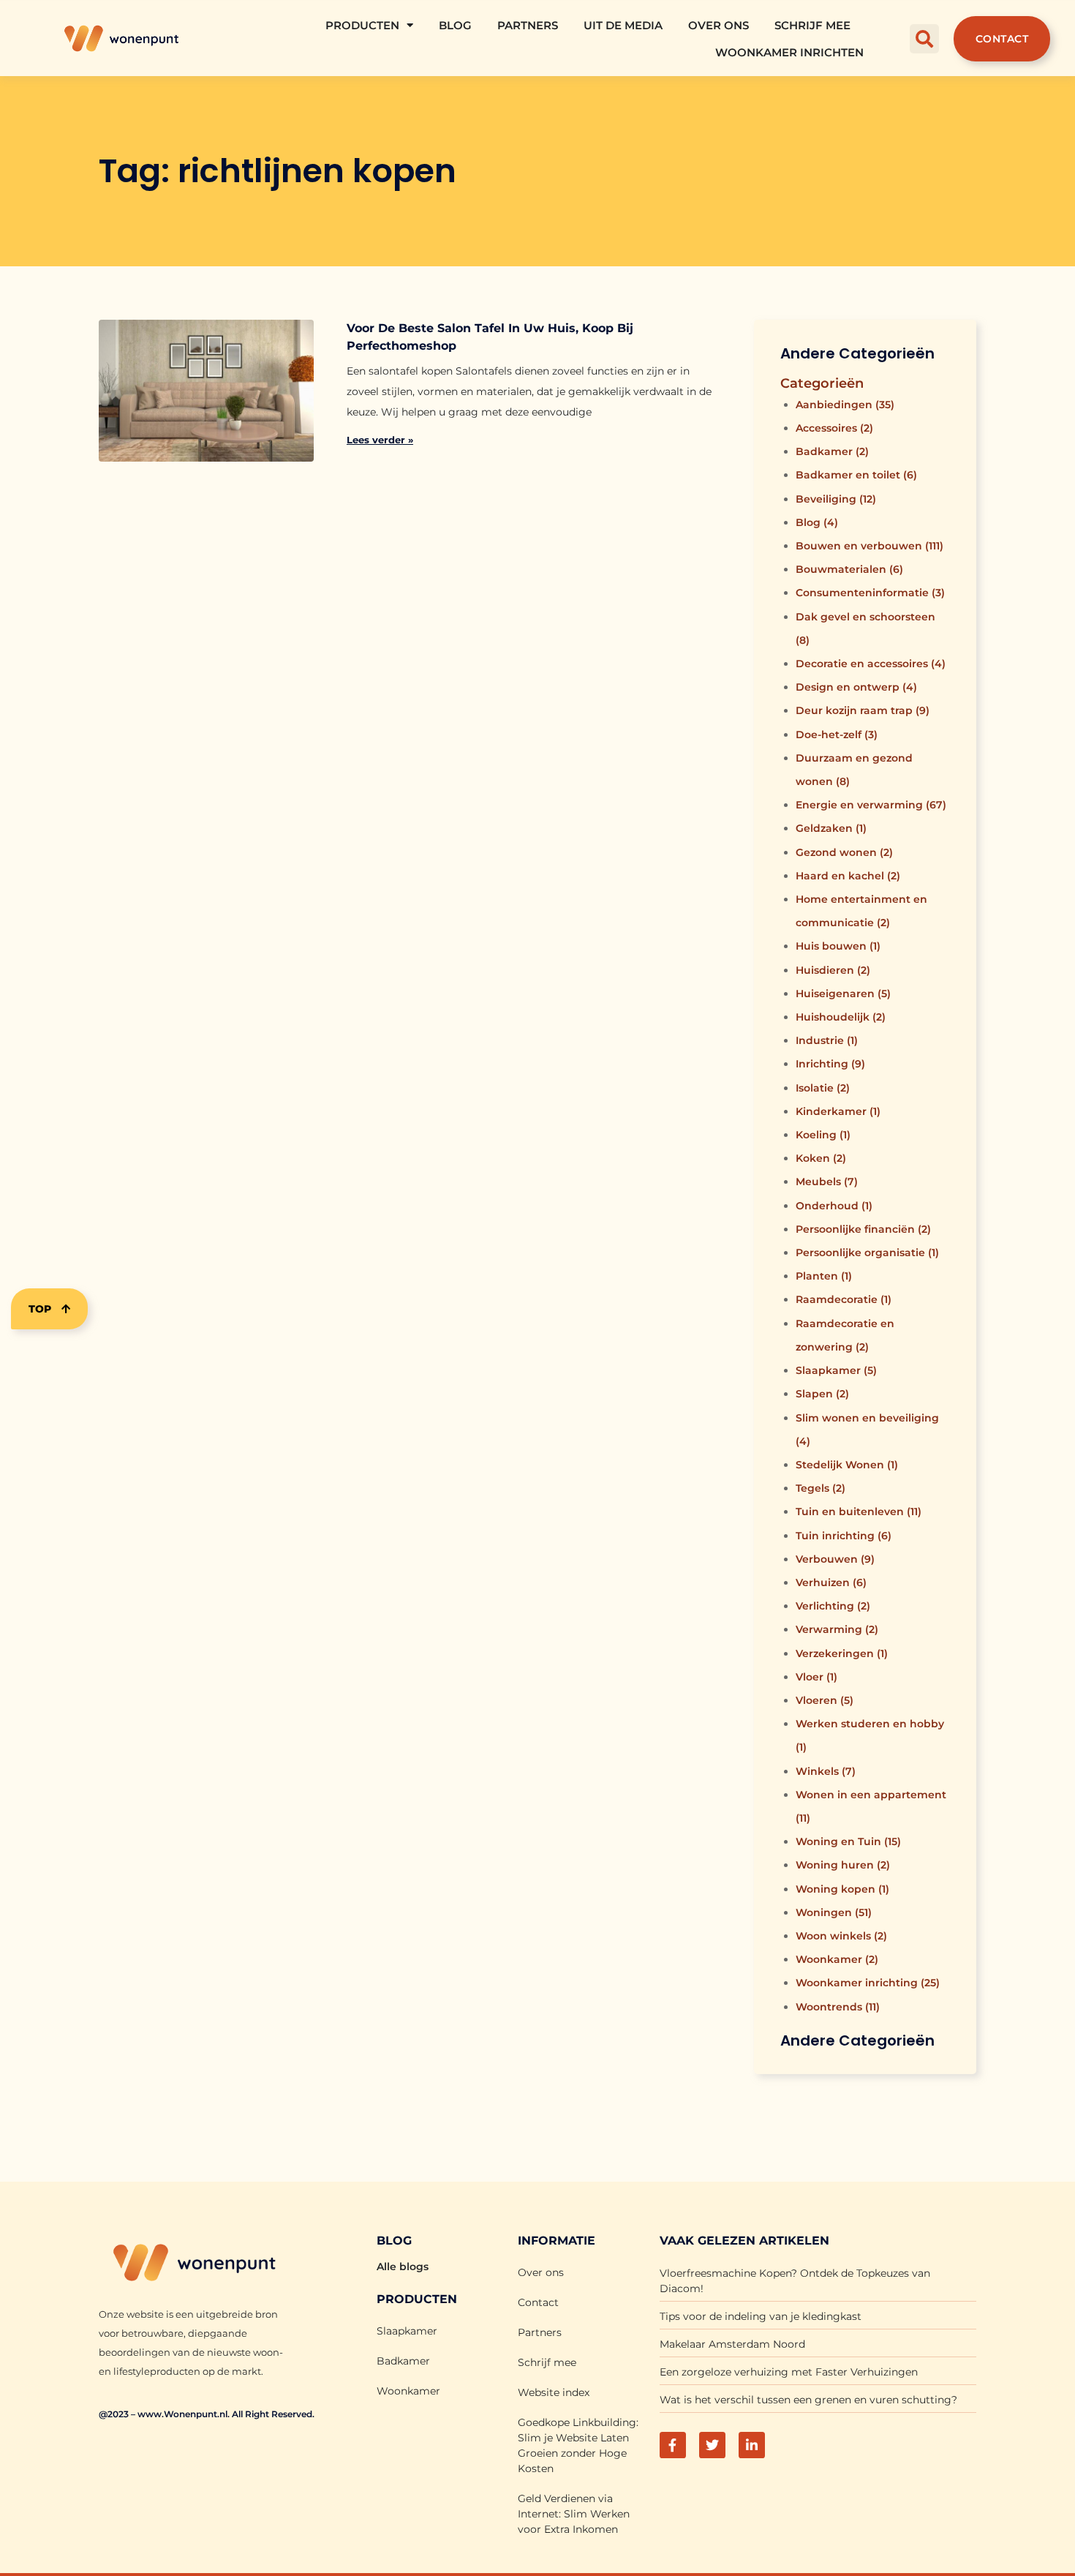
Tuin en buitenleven (859, 1512)
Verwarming (837, 1629)
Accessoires (834, 428)
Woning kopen (842, 1889)
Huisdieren (833, 970)
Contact (538, 2302)
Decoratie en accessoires (871, 664)
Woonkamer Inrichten (789, 52)
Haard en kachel (848, 876)
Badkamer (832, 451)
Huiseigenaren (843, 994)
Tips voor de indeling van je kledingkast (761, 2316)
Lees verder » (380, 440)
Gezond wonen (844, 852)
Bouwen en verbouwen (870, 546)
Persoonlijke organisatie (867, 1253)
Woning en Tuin (848, 1841)
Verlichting (833, 1606)
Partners (528, 25)
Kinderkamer (838, 1111)
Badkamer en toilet (856, 475)
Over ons (718, 25)
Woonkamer (837, 1959)
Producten (362, 25)
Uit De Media (623, 25)
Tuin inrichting (844, 1536)
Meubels (827, 1182)
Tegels (821, 1488)
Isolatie (823, 1088)
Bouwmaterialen (849, 569)
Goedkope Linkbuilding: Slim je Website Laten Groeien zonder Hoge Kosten (578, 2445)
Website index (554, 2392)
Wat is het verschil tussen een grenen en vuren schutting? (808, 2400)
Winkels (826, 1771)
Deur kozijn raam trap (863, 710)
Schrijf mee (812, 25)
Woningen (834, 1912)
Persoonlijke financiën (863, 1229)
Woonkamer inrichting (868, 1983)
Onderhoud (834, 1206)
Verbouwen (835, 1559)
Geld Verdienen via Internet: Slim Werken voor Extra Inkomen (574, 2514)
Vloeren (825, 1700)
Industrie (827, 1040)
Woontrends (838, 2007)
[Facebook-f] (673, 2445)
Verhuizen (831, 1582)
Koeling (823, 1135)
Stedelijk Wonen (847, 1465)
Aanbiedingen (845, 405)
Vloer (816, 1677)
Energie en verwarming (871, 805)
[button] (924, 39)
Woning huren (843, 1865)
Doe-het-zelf (837, 735)
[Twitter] (712, 2445)
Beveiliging (836, 499)
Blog (455, 25)
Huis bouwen (838, 946)
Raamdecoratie (844, 1299)
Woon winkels (841, 1936)
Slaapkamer (836, 1370)
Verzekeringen (842, 1653)
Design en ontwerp (856, 687)
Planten (824, 1276)
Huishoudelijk (841, 1017)
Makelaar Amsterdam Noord (732, 2344)
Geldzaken (831, 828)
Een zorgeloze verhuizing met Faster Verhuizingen (789, 2372)
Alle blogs (403, 2267)
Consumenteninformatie (870, 593)
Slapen (822, 1394)
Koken (821, 1158)
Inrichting (830, 1064)
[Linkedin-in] (752, 2445)
